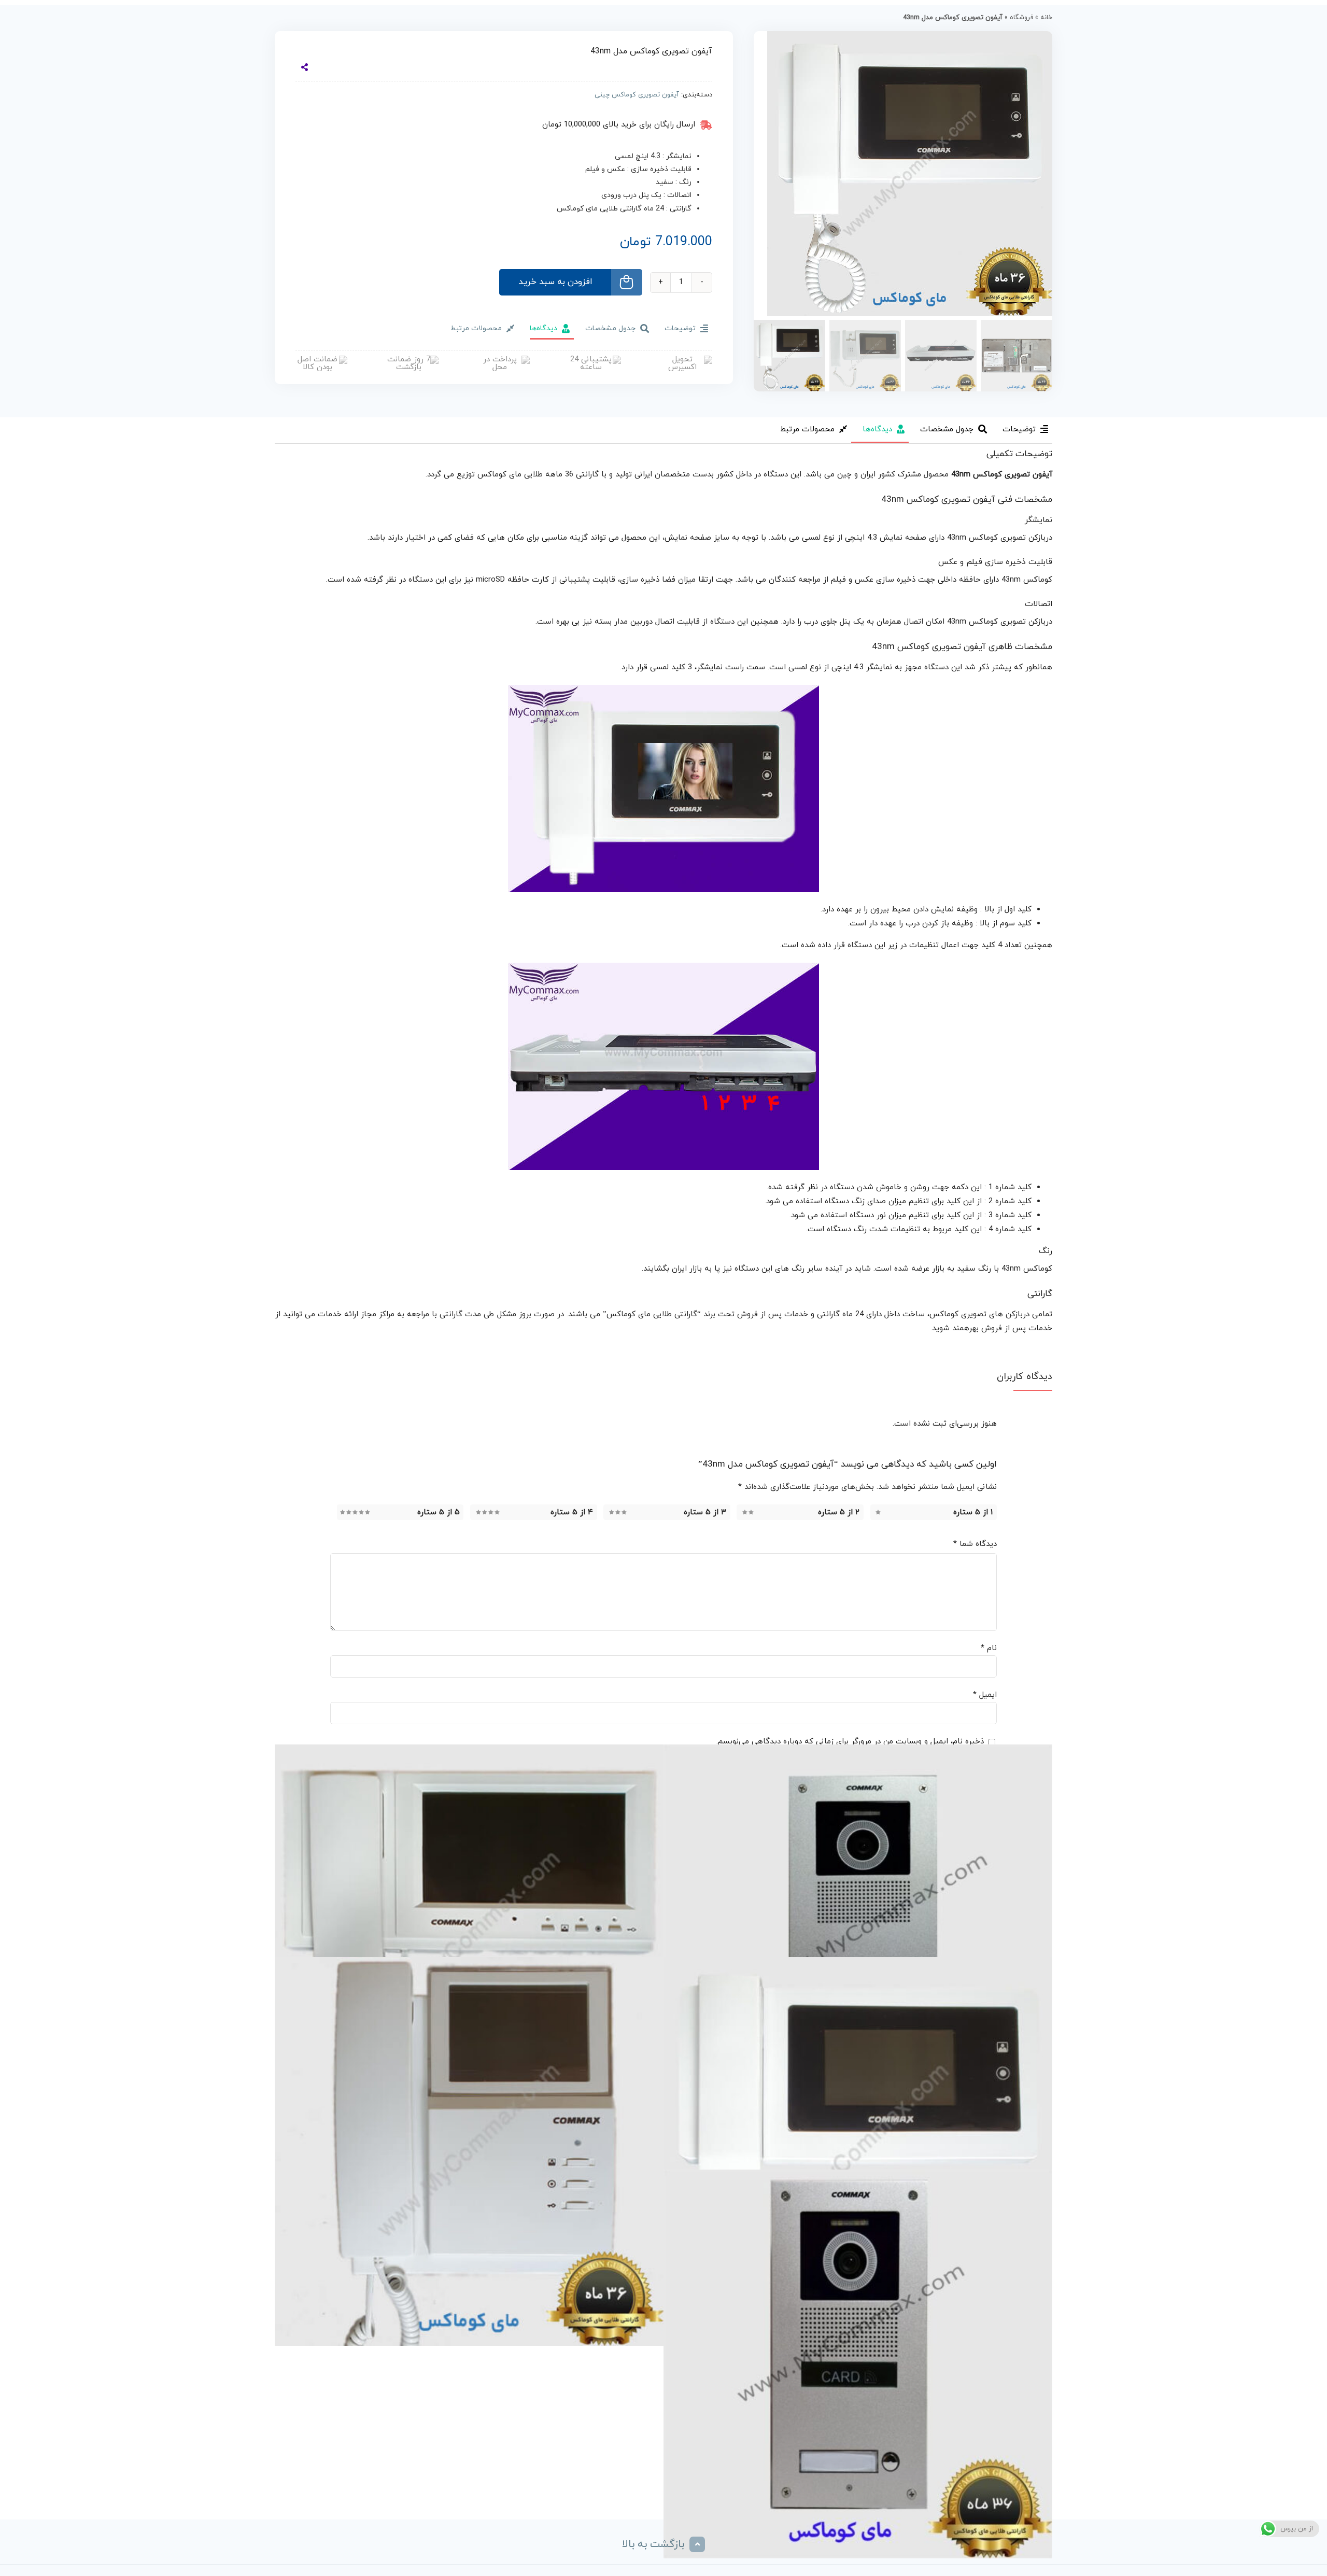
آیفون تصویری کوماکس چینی (637, 95)
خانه (1046, 18)
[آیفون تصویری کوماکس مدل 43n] (858, 2151)
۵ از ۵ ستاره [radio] (439, 1512)
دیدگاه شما (975, 1544)
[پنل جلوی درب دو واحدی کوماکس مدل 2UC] (858, 1939)
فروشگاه (1021, 18)
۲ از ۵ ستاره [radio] (839, 1512)
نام (989, 1648)
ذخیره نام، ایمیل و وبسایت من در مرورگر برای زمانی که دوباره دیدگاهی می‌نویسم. (850, 1742)
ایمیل (985, 1695)
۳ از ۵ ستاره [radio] (705, 1512)
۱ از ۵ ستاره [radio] (973, 1512)
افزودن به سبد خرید (555, 282)
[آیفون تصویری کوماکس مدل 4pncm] (469, 2151)
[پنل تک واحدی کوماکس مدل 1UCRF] (858, 2364)
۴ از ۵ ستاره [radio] (572, 1512)
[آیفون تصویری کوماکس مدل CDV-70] (469, 1939)
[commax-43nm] (903, 174)
